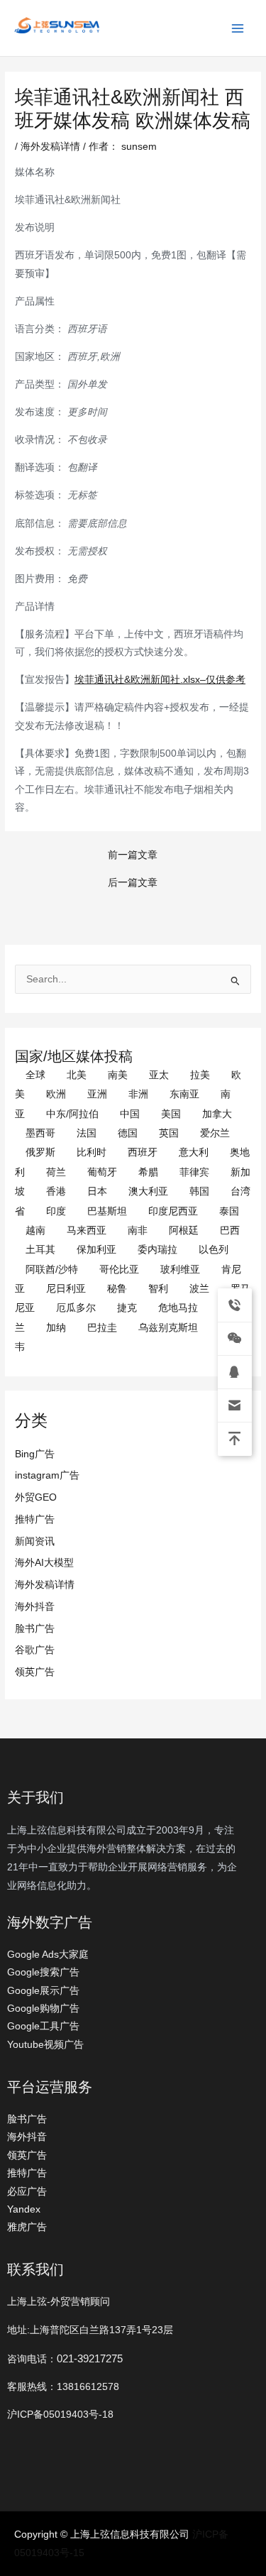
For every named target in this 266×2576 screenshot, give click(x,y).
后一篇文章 (133, 883)
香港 (56, 1191)
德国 (128, 1133)
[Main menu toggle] (238, 28)
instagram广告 (47, 1475)
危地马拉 (178, 1308)
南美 (118, 1075)
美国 (171, 1114)
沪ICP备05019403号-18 (60, 2415)
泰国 (229, 1211)
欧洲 (56, 1094)
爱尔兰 (215, 1133)
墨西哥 (40, 1133)
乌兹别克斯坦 (168, 1328)
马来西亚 (87, 1231)
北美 (77, 1075)
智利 (158, 1289)
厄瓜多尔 (76, 1308)
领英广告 (35, 1672)
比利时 (92, 1152)
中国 (130, 1114)
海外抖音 (35, 1607)
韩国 (199, 1191)
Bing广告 (35, 1454)
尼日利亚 (66, 1289)
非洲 (138, 1094)
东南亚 (184, 1094)
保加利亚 (96, 1250)
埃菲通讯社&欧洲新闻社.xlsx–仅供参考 (160, 680)
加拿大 (217, 1114)
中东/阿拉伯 (72, 1114)
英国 (169, 1133)
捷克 (127, 1308)
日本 (97, 1191)
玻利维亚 (180, 1270)
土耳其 (40, 1250)
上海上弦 (23, 36)
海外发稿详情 (45, 1585)
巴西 (230, 1231)
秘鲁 (117, 1289)
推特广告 (35, 1519)
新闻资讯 (35, 1541)
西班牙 (143, 1152)
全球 (35, 1075)
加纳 (56, 1328)
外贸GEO (36, 1497)
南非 (138, 1231)
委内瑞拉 (157, 1250)
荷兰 (56, 1172)
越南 (35, 1231)
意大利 (194, 1152)
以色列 (214, 1250)
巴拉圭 (102, 1328)
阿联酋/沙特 (52, 1270)
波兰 (199, 1289)
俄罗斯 (40, 1152)
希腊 (148, 1172)
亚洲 (97, 1094)
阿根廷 (184, 1231)
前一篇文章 (133, 855)
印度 (56, 1211)
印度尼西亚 (173, 1211)
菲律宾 (194, 1172)
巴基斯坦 (107, 1211)
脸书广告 (35, 1629)
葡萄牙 (102, 1172)
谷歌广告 (35, 1650)
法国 (87, 1133)
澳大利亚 (148, 1191)
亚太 (159, 1075)
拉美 (200, 1075)
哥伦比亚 (119, 1270)
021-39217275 (90, 2358)
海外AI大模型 (44, 1563)
